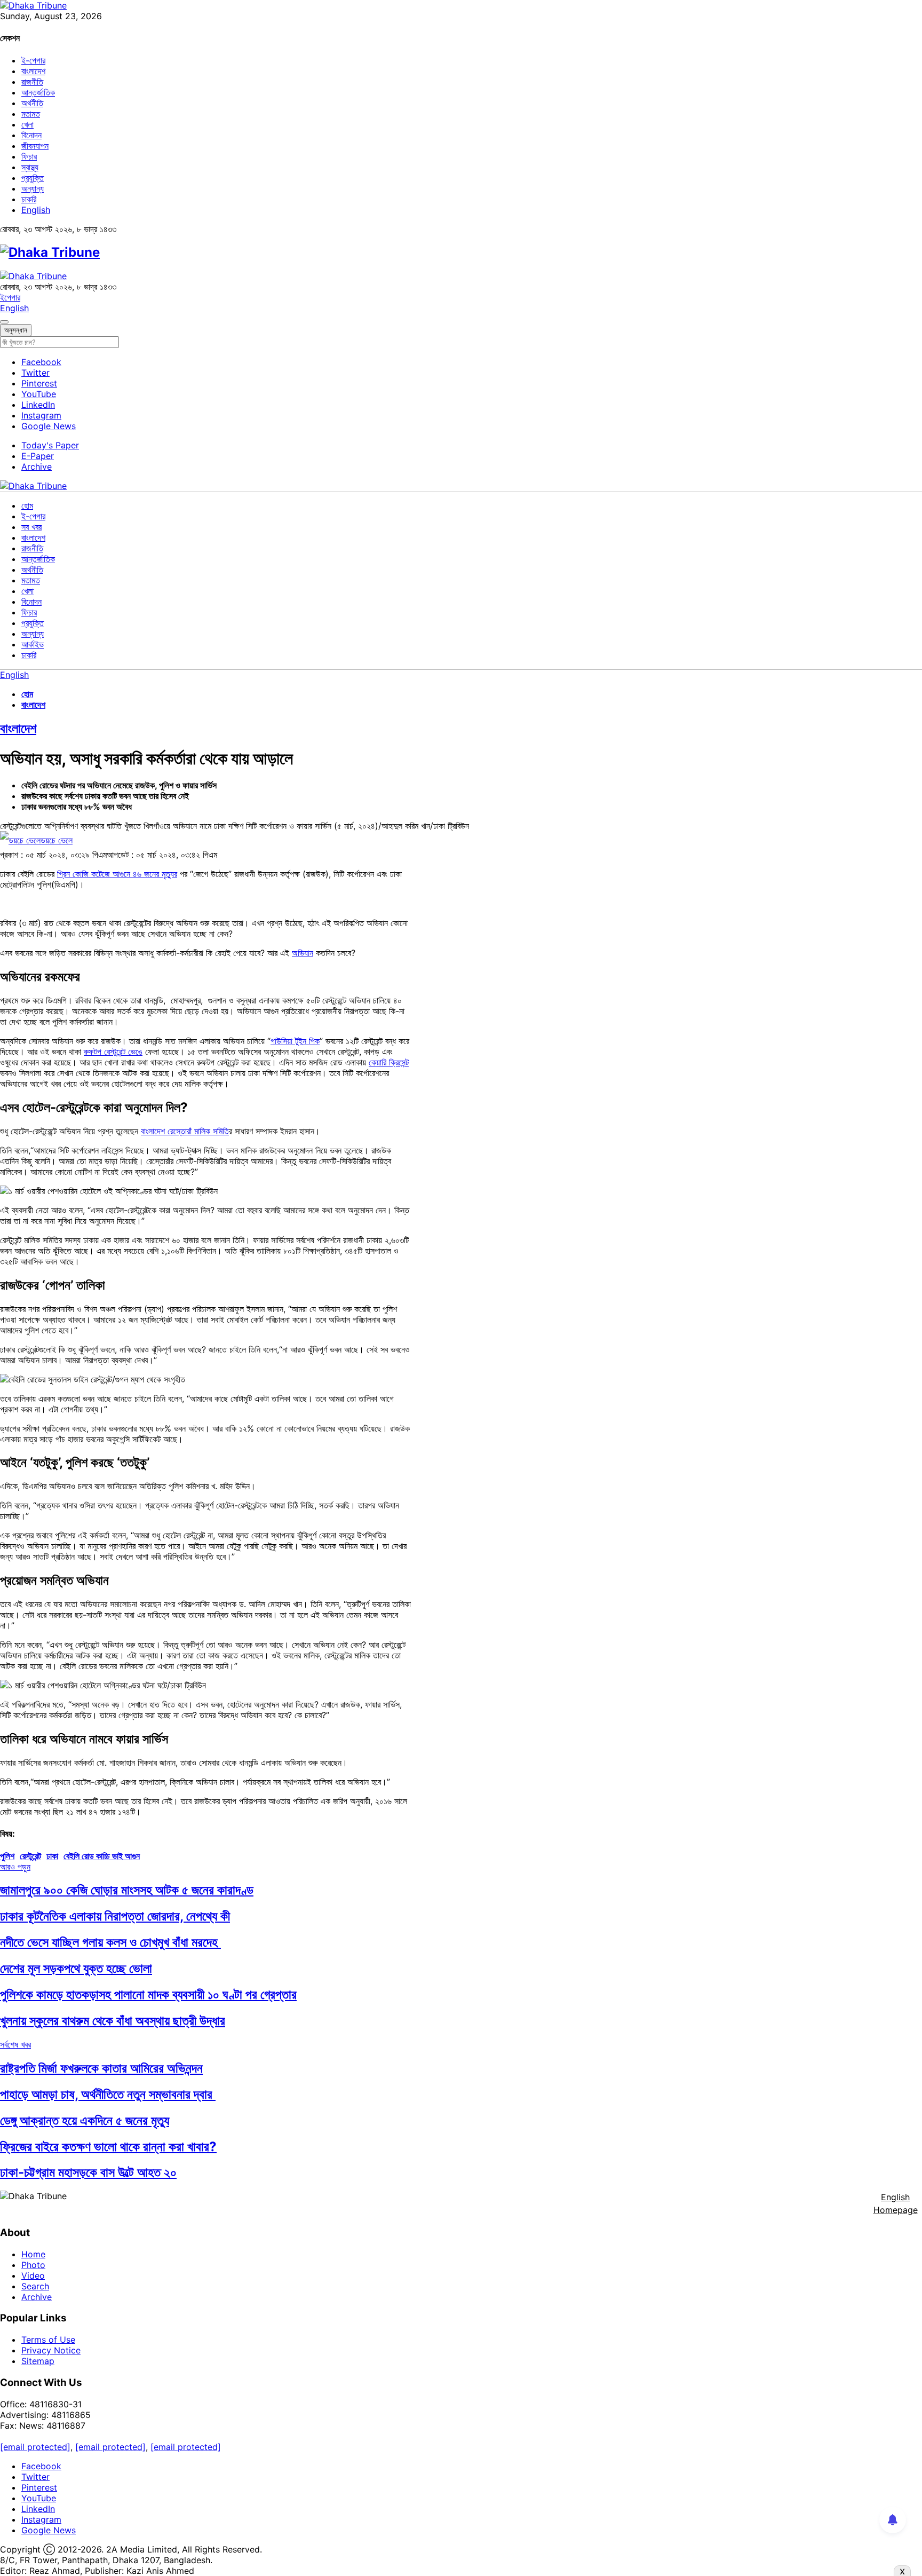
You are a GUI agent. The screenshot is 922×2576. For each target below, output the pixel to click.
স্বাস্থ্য (30, 167)
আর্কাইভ (33, 644)
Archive (37, 467)
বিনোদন (31, 135)
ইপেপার (10, 297)
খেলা (27, 124)
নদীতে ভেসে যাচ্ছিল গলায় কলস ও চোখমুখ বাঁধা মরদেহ (110, 1942)
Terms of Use (48, 2340)
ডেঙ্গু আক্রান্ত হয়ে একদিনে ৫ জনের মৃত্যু (85, 2120)
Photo (33, 2265)
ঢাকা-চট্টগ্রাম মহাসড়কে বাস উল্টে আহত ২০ (88, 2172)
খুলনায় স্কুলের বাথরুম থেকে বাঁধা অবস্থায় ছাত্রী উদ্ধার (113, 2021)
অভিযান (303, 953)
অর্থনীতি (32, 103)
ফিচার (29, 156)
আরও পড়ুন (15, 1867)
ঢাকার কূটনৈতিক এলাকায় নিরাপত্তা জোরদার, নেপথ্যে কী (115, 1916)
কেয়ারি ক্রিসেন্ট (389, 1062)
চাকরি (29, 199)
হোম (27, 505)
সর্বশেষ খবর (15, 2044)
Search (35, 2286)
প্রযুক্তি (33, 178)
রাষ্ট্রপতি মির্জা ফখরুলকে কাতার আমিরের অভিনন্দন (101, 2068)
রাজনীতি (32, 82)
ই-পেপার (33, 60)
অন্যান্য (33, 188)
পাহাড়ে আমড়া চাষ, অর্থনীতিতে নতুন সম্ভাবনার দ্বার (108, 2094)
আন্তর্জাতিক (38, 92)
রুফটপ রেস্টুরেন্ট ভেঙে (113, 1052)
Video (33, 2275)
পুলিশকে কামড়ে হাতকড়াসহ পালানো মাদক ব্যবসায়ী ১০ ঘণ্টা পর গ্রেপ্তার (148, 1994)
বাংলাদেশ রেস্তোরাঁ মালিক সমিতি (185, 1131)
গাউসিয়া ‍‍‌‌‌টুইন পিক (295, 1041)
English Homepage (896, 2203)
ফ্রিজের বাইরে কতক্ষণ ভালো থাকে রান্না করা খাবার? (108, 2147)
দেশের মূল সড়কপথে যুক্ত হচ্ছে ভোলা (76, 1968)
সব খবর (31, 527)
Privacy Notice (51, 2350)
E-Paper (38, 456)
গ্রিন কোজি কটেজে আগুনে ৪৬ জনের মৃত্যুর (117, 874)
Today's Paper (50, 445)
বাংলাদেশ (33, 71)
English (36, 210)
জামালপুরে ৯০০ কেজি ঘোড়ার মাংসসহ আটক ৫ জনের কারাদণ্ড (127, 1890)
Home (33, 2254)
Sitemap (38, 2361)
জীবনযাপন (35, 146)
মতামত (31, 114)
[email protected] (35, 2447)
